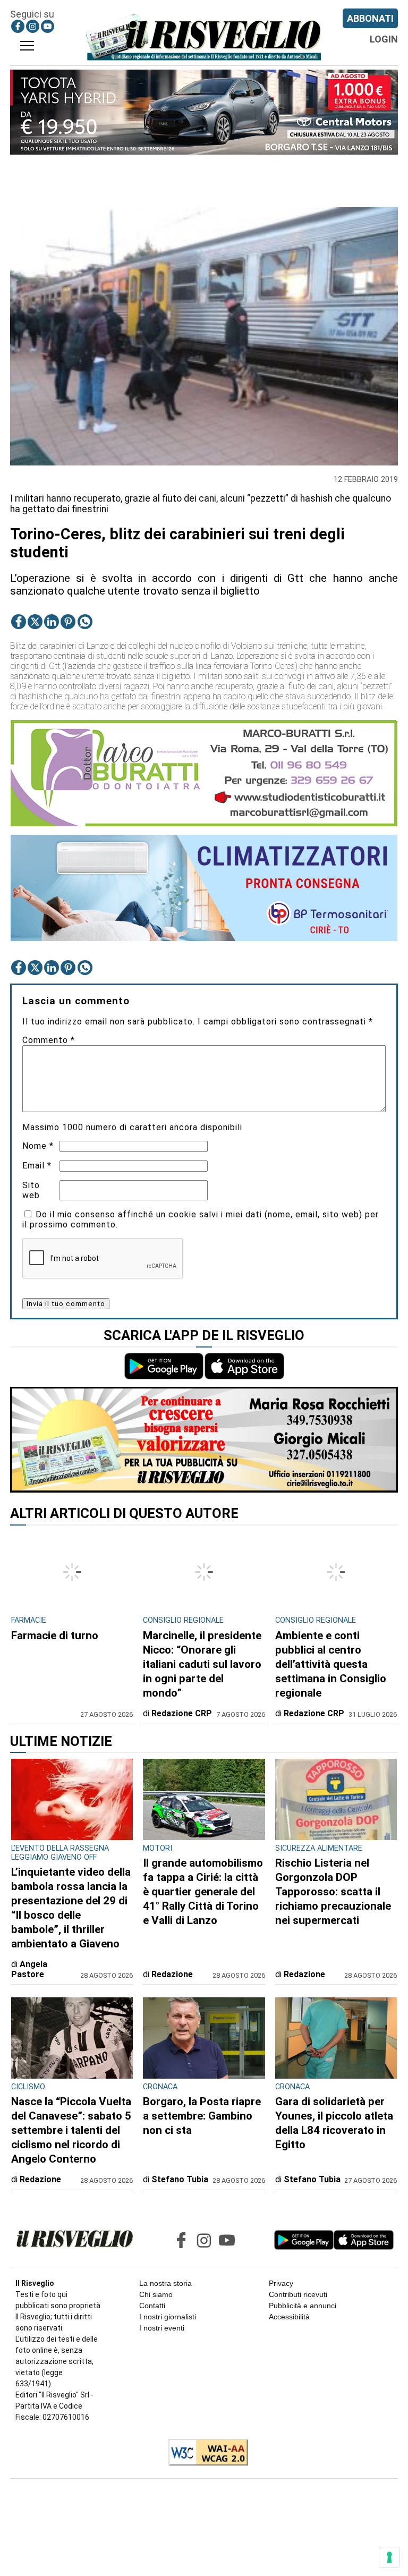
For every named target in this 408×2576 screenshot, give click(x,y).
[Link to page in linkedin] (52, 622)
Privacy (281, 2283)
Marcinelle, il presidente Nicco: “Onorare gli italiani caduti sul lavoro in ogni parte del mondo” (202, 1664)
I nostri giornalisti (168, 2317)
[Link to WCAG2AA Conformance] (204, 2453)
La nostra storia (165, 2283)
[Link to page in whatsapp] (85, 622)
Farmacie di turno (55, 1636)
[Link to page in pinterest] (68, 622)
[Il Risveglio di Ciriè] (204, 37)
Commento (49, 1040)
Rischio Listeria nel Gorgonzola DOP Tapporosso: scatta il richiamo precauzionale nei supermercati (333, 1892)
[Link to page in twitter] (35, 622)
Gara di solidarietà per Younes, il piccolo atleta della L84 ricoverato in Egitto (334, 2123)
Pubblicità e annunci (303, 2306)
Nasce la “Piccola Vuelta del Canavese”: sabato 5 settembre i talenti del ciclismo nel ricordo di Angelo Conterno (71, 2130)
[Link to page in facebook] (18, 26)
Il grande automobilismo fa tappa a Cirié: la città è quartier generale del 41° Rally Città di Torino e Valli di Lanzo (203, 1892)
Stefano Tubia (180, 2179)
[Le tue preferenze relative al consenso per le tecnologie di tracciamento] (389, 2557)
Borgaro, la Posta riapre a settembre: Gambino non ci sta (202, 2116)
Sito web (31, 1190)
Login (384, 39)
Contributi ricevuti (298, 2294)
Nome (38, 1146)
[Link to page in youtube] (48, 26)
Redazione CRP (182, 1713)
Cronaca (160, 2087)
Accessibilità (289, 2317)
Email (37, 1166)
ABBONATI (370, 18)
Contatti (152, 2306)
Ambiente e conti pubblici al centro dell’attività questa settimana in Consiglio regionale (331, 1664)
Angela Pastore (29, 1969)
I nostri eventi (162, 2328)
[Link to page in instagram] (33, 26)
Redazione (172, 1974)
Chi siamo (156, 2294)
